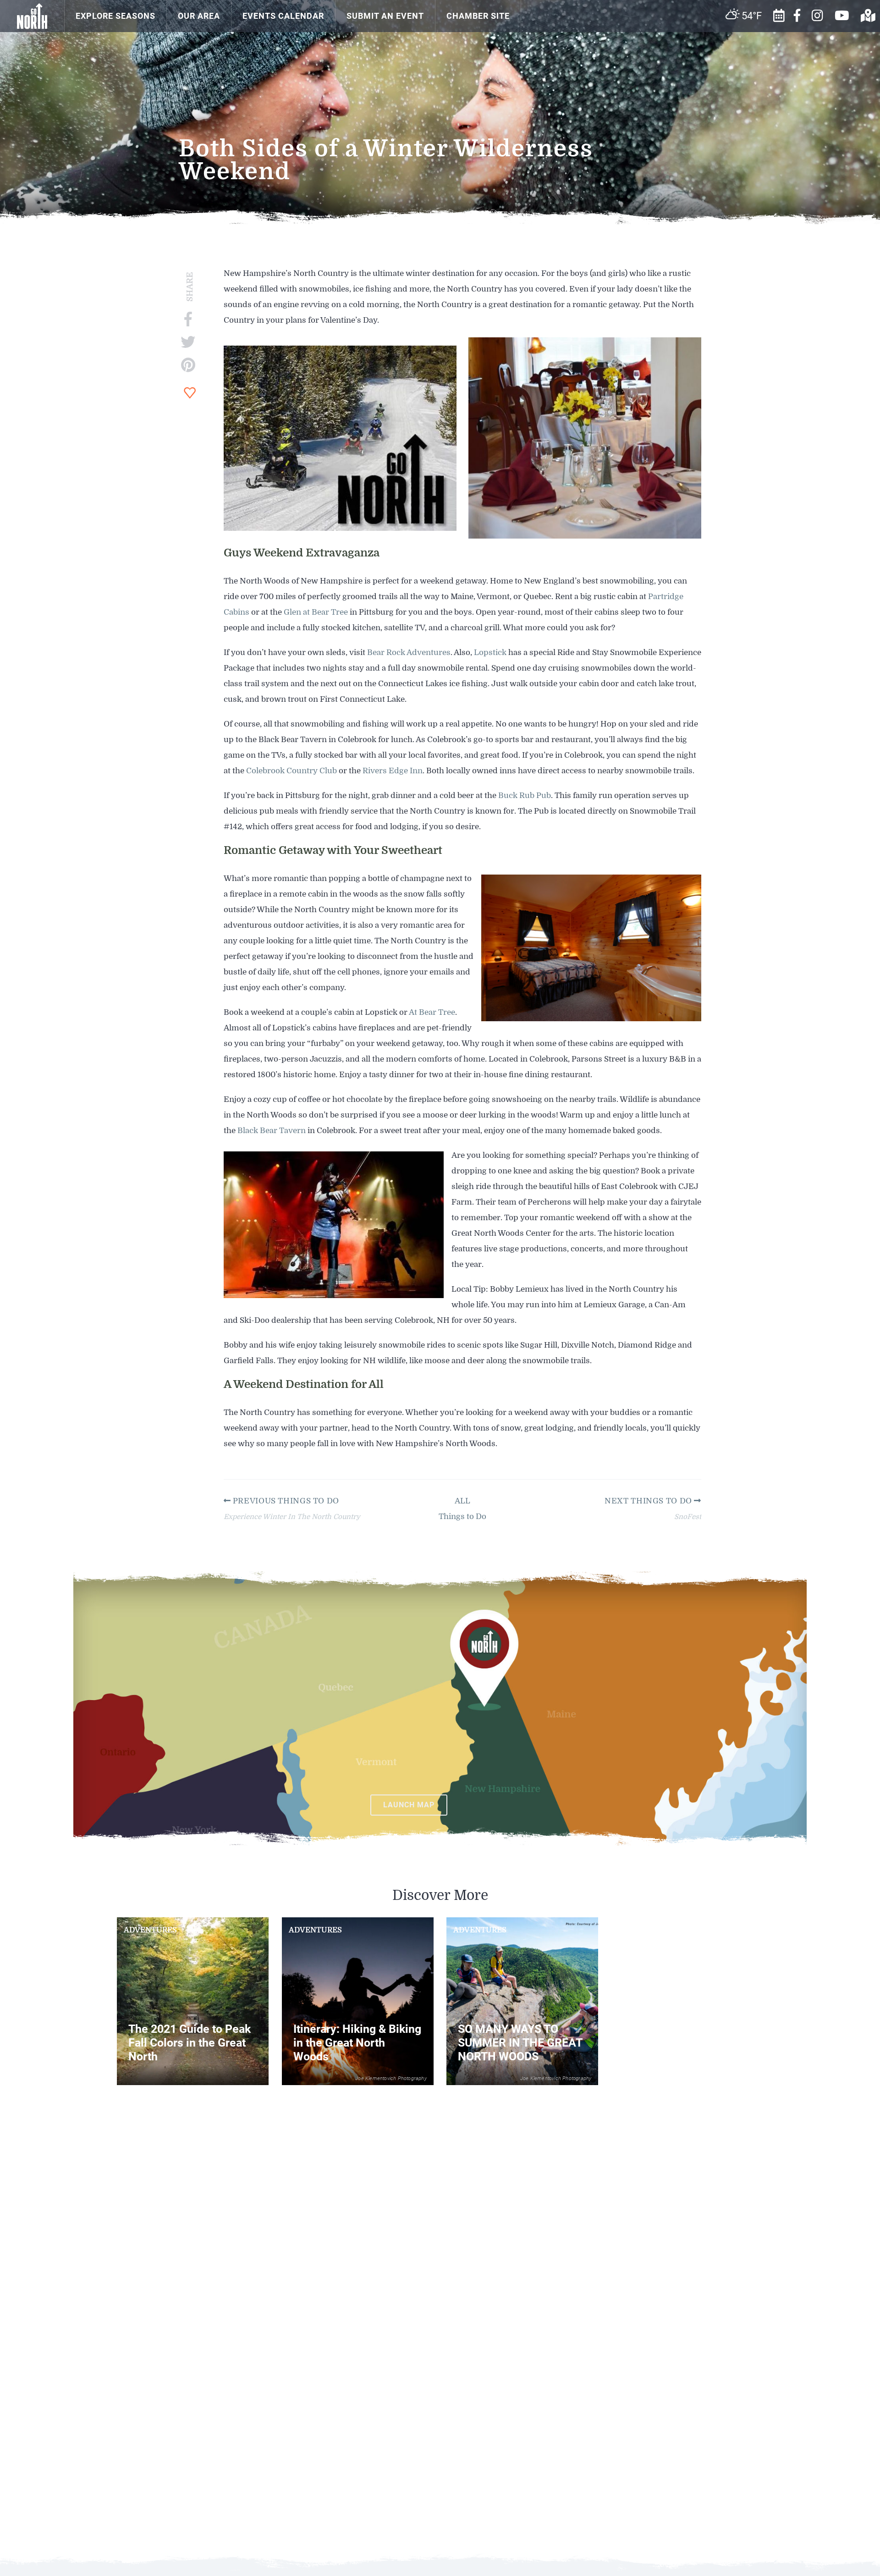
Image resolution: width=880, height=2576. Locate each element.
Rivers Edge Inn (393, 771)
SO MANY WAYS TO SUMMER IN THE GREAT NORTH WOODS (520, 2043)
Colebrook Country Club (291, 771)
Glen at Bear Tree (316, 612)
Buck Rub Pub (525, 795)
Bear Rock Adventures (409, 652)
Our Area (199, 16)
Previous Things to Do (285, 1501)
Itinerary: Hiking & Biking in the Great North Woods (357, 2043)
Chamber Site (478, 16)
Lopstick (490, 652)
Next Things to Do (649, 1501)
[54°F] (534, 6)
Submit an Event (385, 16)
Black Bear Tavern (272, 1131)
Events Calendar (283, 16)
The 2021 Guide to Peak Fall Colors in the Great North (190, 2043)
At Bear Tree (432, 1012)
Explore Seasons (115, 16)
